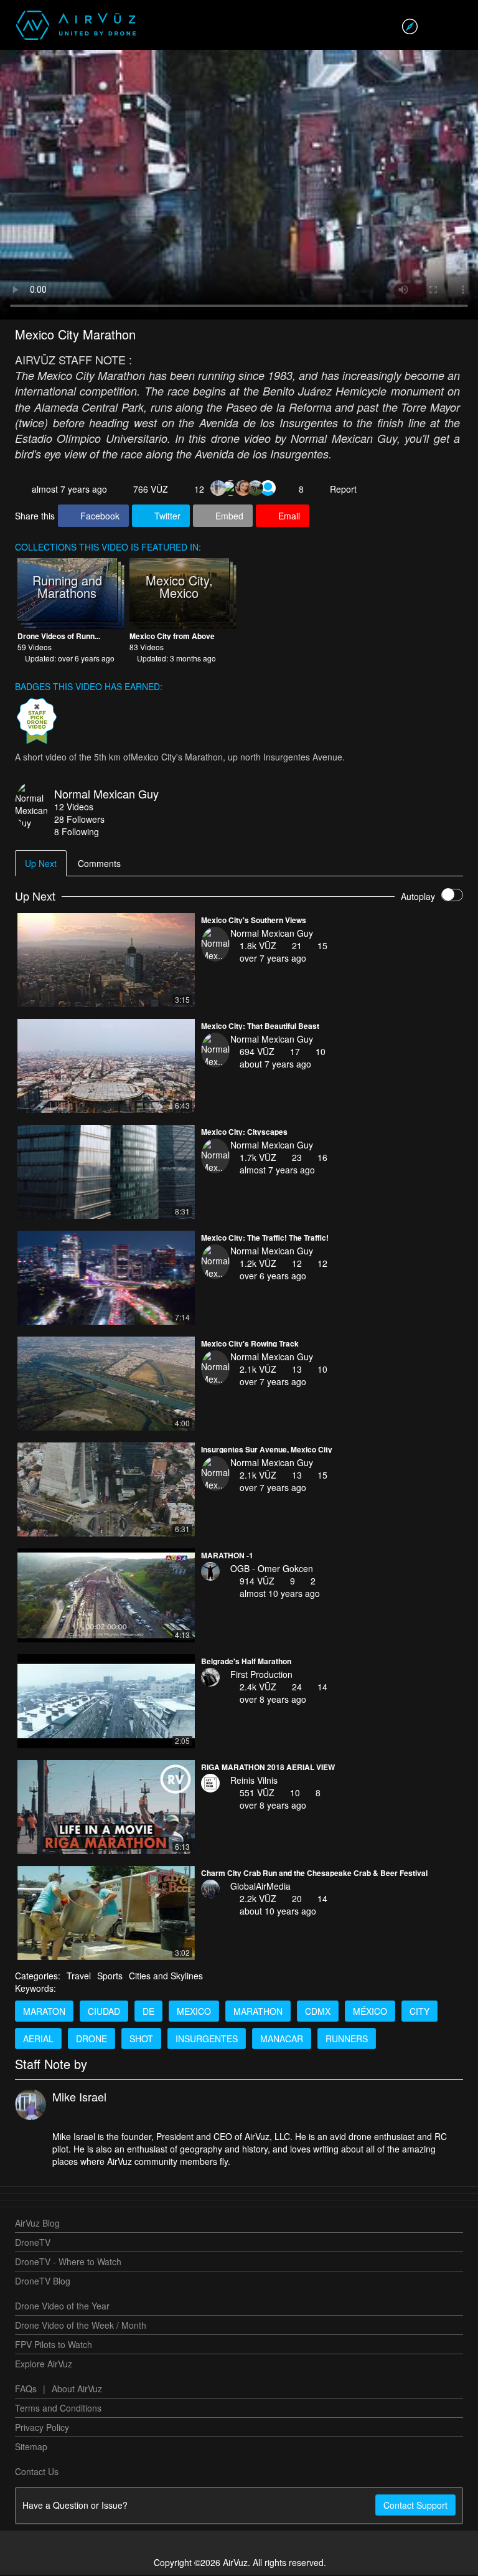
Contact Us (37, 2473)
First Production (261, 1675)
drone (91, 2040)
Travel (79, 1977)
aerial (38, 2040)
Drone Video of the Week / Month (81, 2326)
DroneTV (33, 2243)
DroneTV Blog (43, 2282)
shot (141, 2040)
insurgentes (207, 2040)
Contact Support (415, 2506)
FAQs (26, 2390)
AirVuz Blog (37, 2224)
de (148, 2012)
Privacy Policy (42, 2428)
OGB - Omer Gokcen (272, 1570)
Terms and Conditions (58, 2409)
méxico (370, 2012)
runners (347, 2040)
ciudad (104, 2012)
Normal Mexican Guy (106, 795)
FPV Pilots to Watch (54, 2346)
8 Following (77, 833)
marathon (258, 2012)
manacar (282, 2040)
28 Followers (79, 820)
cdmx (318, 2012)
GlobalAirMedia (260, 1887)
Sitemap (31, 2448)
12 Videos (74, 808)
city (419, 2012)
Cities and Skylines (166, 1977)
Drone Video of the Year (62, 2307)
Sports (110, 1977)
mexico (194, 2012)
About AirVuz (77, 2390)
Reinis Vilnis (254, 1781)
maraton (44, 2012)
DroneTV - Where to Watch (68, 2263)
